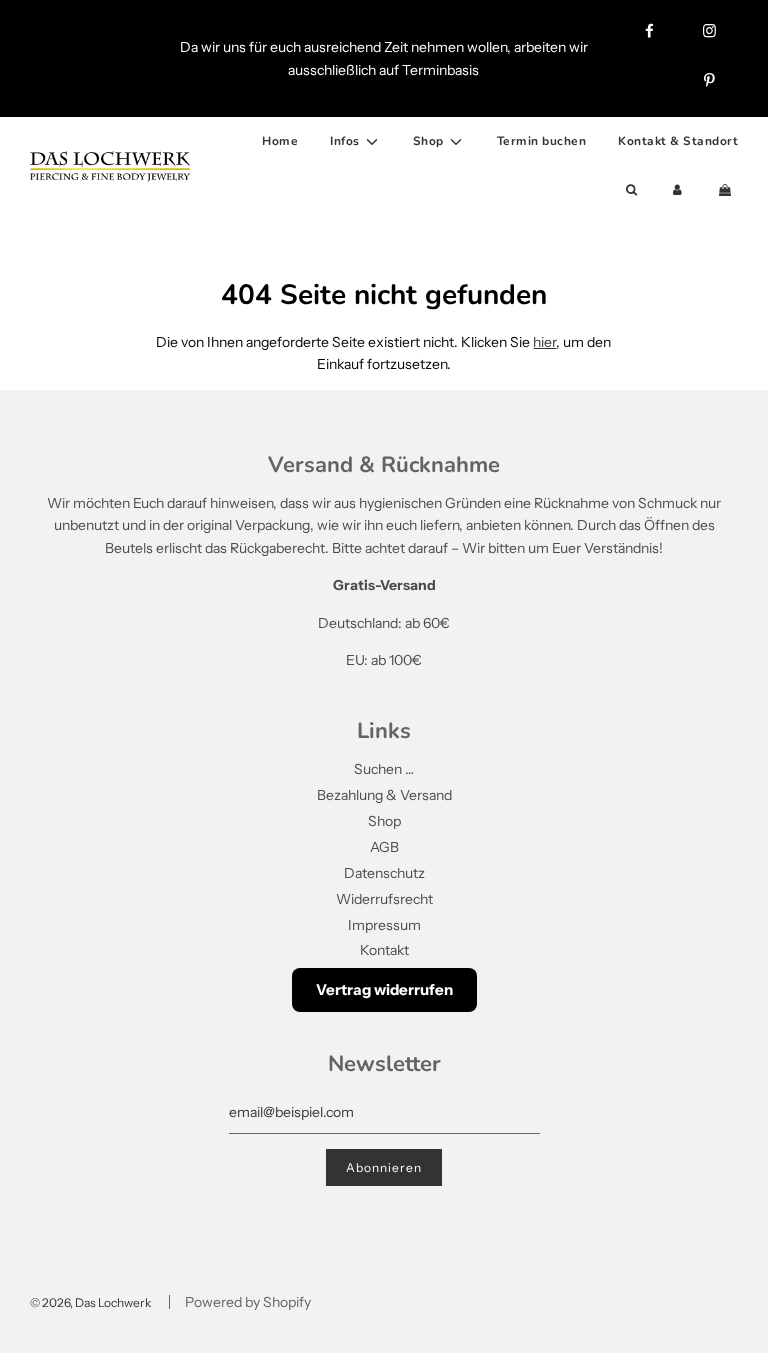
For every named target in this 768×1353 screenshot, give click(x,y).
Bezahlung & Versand (384, 795)
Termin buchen (542, 141)
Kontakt (384, 950)
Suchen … (384, 769)
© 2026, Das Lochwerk (90, 1302)
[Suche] (631, 190)
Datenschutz (384, 873)
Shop (384, 821)
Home (280, 141)
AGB (384, 847)
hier (544, 342)
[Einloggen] (677, 190)
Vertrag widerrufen (384, 989)
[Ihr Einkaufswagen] (727, 190)
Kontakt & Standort (678, 141)
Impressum (384, 925)
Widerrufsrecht (384, 899)
